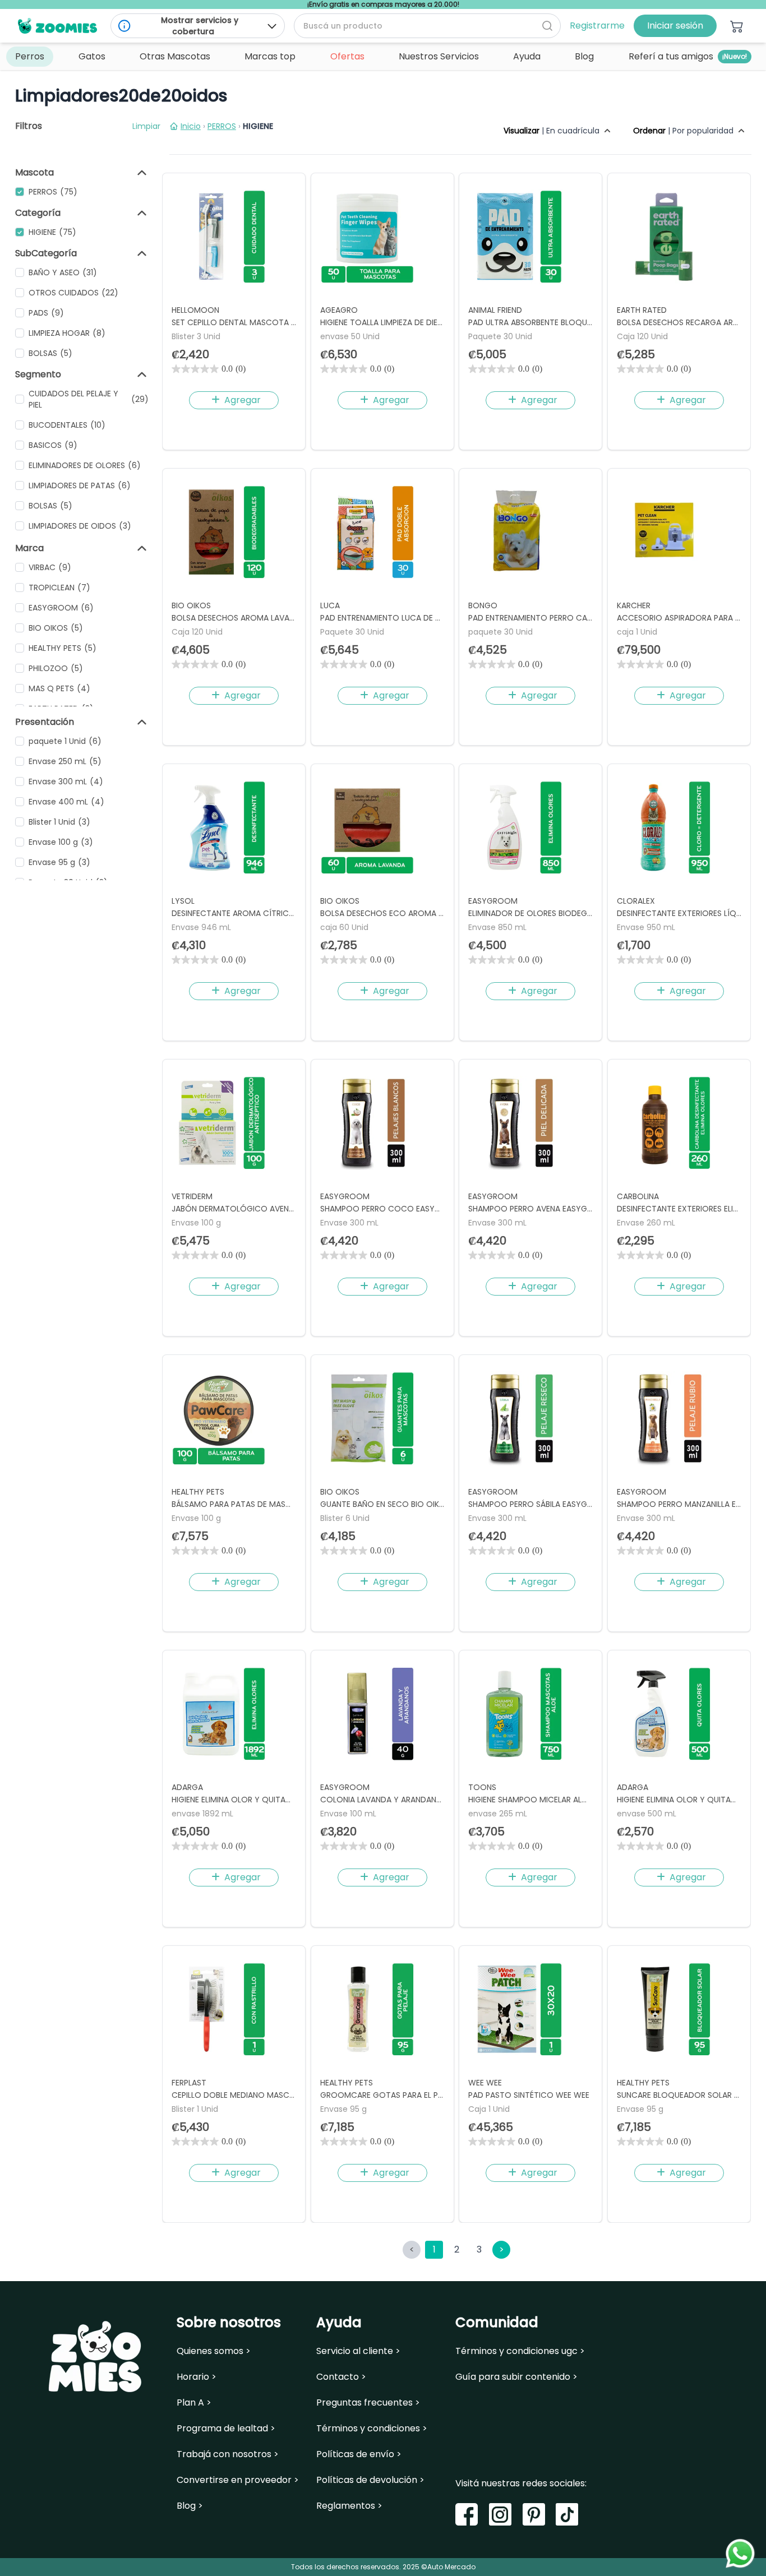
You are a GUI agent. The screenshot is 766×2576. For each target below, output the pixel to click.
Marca (29, 548)
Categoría (38, 213)
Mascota (34, 172)
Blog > (190, 2506)
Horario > (197, 2377)
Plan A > (194, 2403)
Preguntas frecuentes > (368, 2403)
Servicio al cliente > (358, 2351)
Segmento (38, 374)
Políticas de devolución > (370, 2480)
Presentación (45, 722)
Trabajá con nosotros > (228, 2454)
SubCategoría (46, 253)
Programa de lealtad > (226, 2429)
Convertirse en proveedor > (238, 2480)
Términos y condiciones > (372, 2429)
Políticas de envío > (359, 2454)
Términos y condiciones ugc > (520, 2351)
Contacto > (341, 2377)
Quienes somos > (214, 2351)
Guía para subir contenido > (516, 2377)
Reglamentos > (349, 2506)
